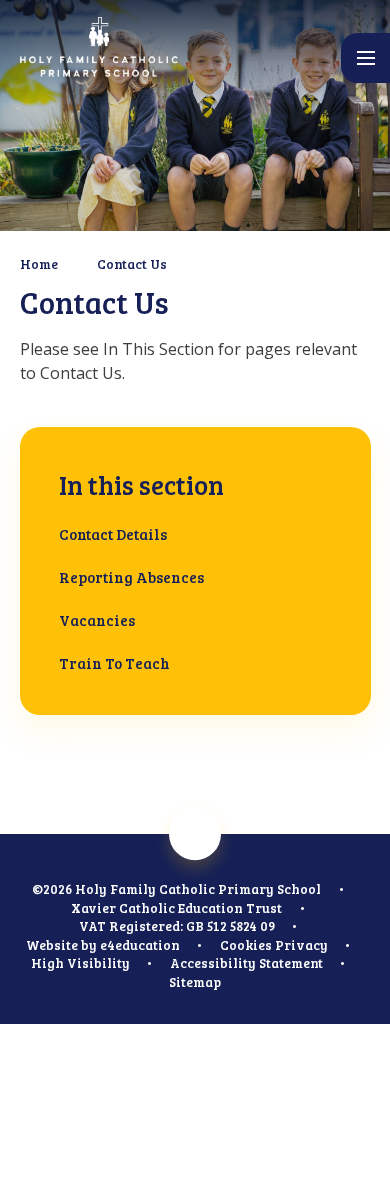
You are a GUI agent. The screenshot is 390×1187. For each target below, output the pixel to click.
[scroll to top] (195, 834)
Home (39, 264)
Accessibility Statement (246, 963)
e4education (140, 945)
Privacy (301, 945)
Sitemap (195, 982)
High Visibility (80, 963)
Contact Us (132, 264)
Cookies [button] (246, 945)
